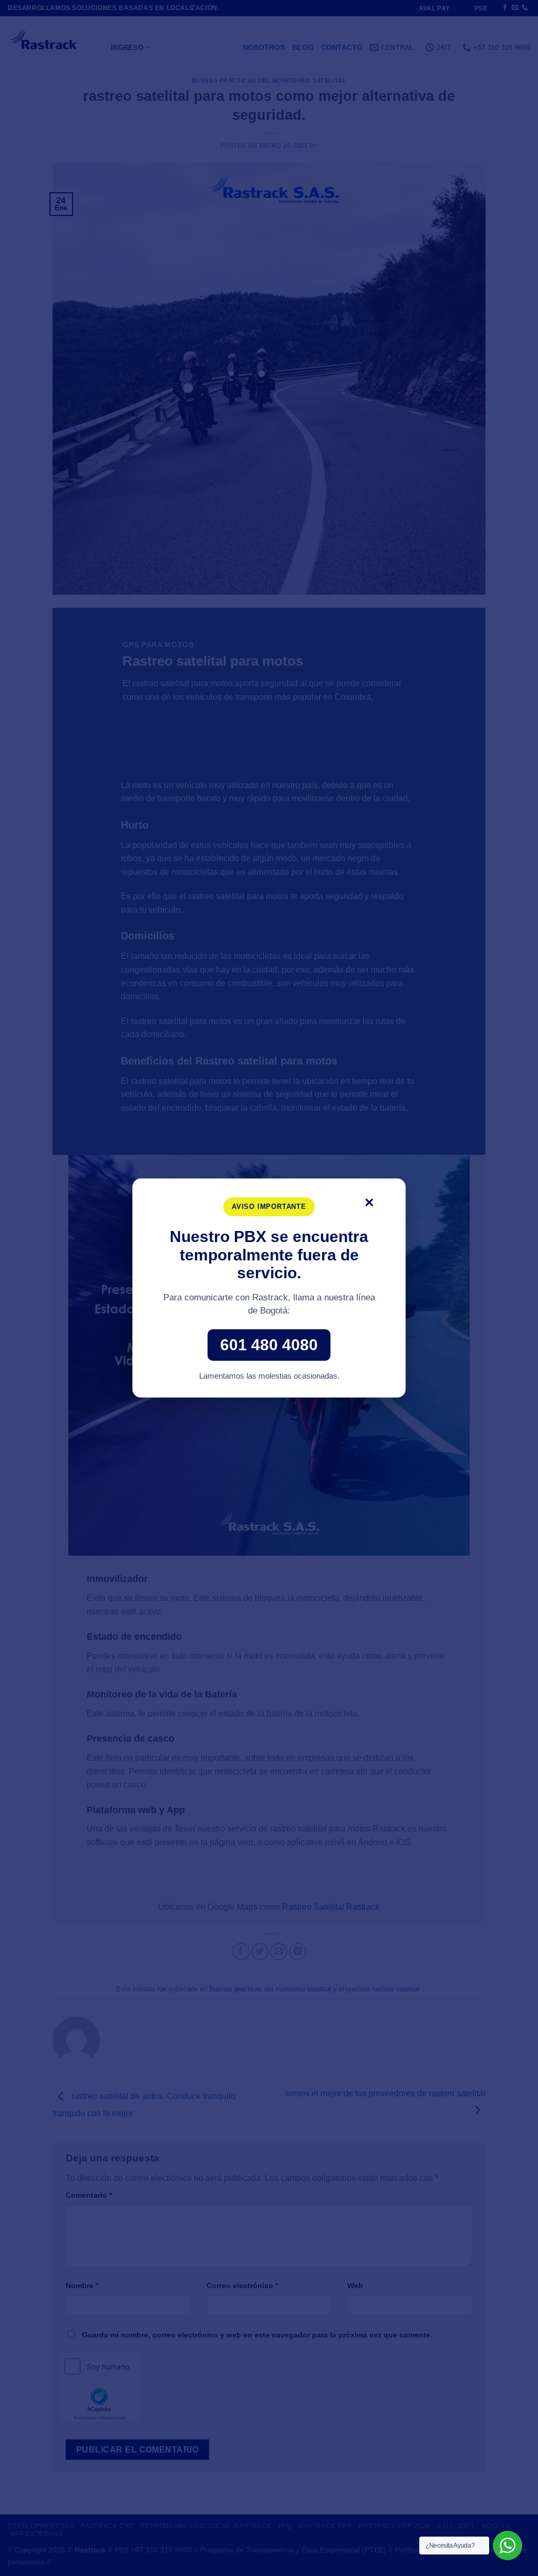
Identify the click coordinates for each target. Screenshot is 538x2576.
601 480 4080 (269, 1345)
